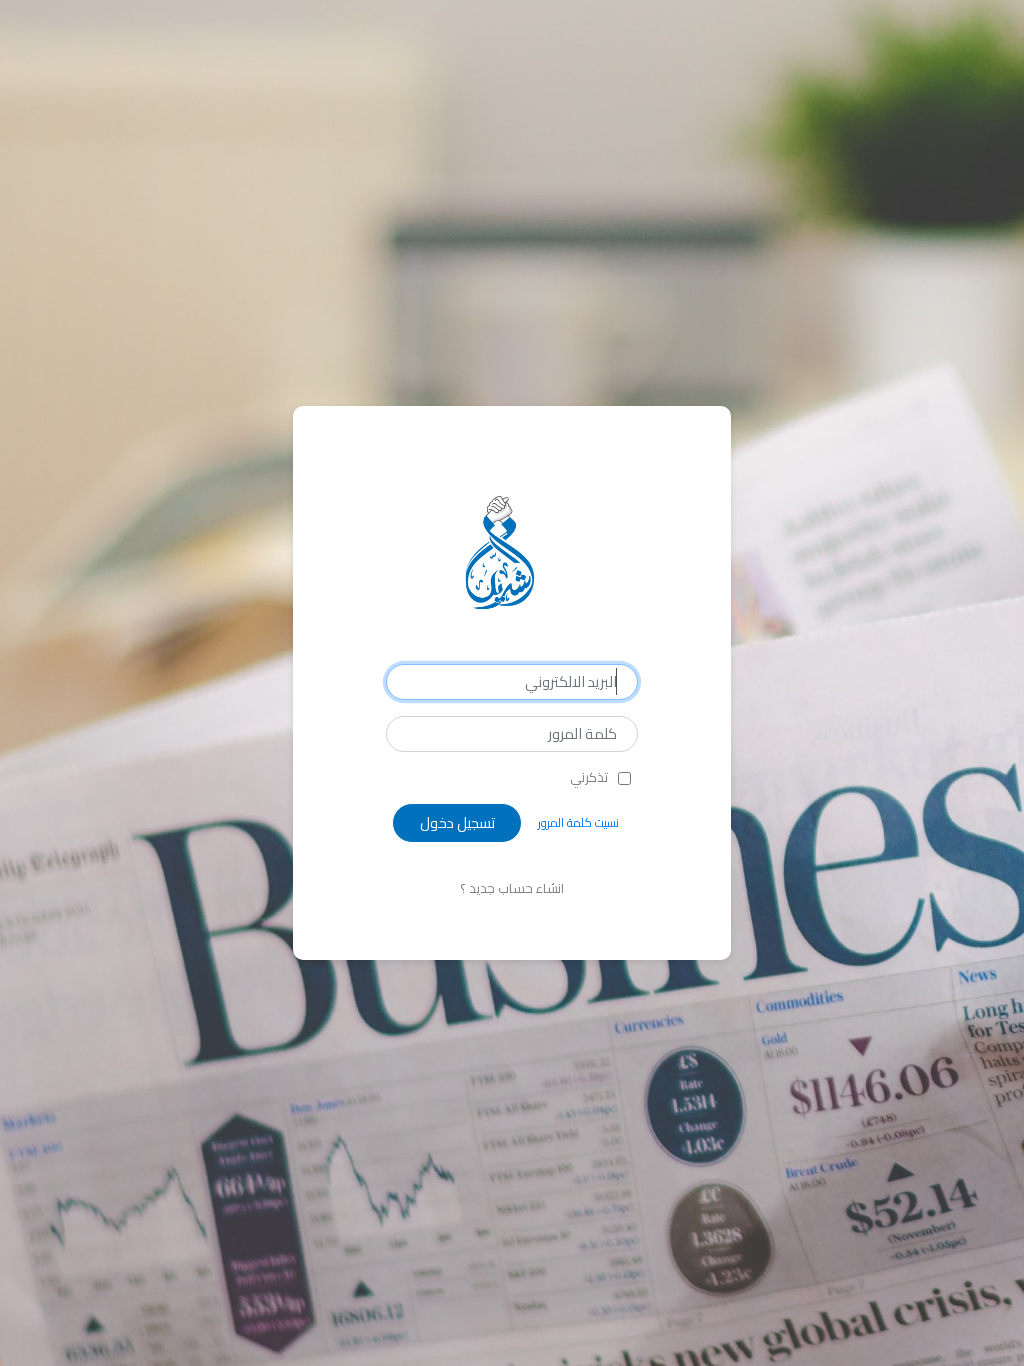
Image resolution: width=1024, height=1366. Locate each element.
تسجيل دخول (457, 822)
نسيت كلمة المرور (578, 822)
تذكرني (589, 778)
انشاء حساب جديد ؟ (512, 888)
